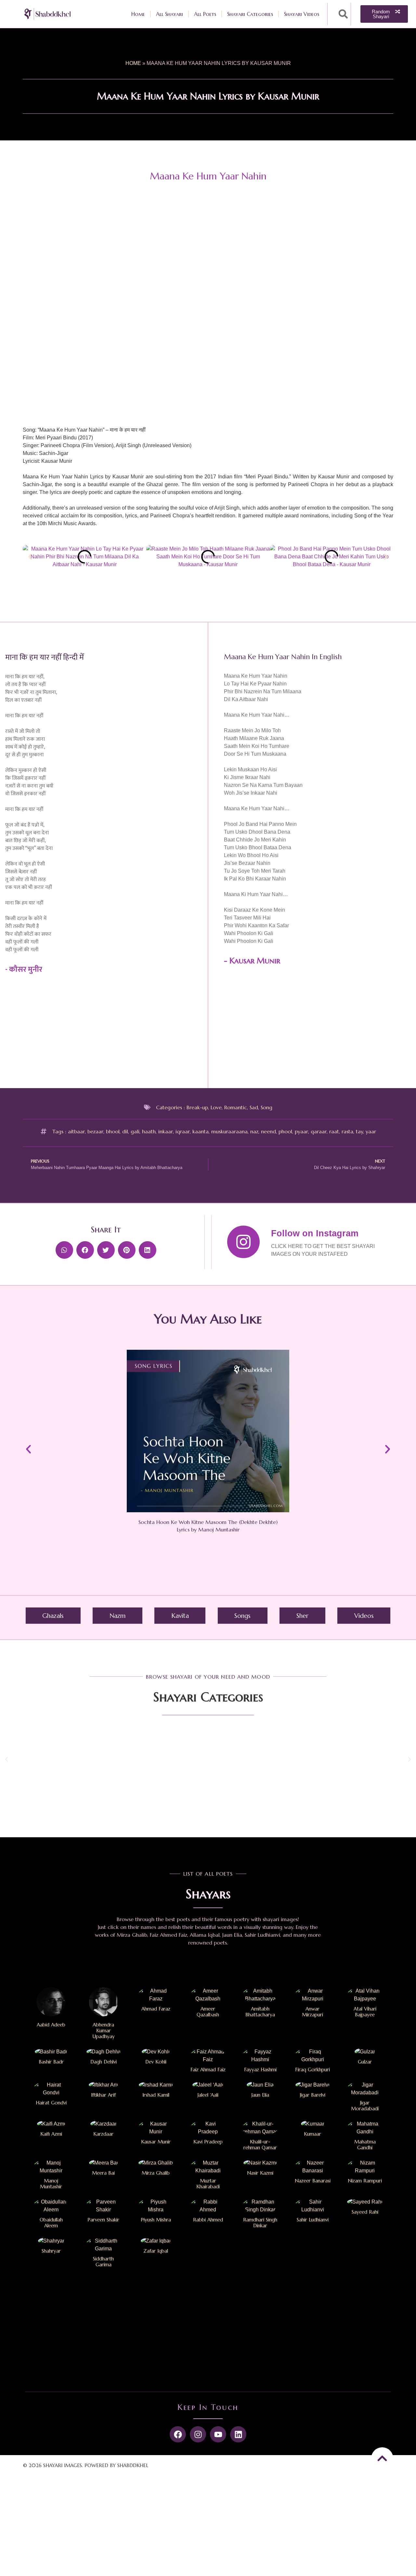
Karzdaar (103, 2134)
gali (135, 1131)
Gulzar (365, 2062)
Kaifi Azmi (51, 2134)
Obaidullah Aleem (51, 2223)
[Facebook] (178, 2434)
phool (285, 1131)
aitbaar (76, 1131)
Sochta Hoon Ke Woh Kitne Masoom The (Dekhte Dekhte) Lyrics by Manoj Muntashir (208, 1526)
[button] (343, 14)
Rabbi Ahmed (208, 2220)
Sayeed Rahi (365, 2212)
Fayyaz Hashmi (260, 2069)
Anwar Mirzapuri (312, 2012)
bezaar (95, 1131)
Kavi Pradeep (208, 2142)
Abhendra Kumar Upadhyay (104, 2030)
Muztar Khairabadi (208, 2184)
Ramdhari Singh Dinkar (260, 2223)
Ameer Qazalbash (208, 2012)
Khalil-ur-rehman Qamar (260, 2145)
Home (138, 14)
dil (125, 1131)
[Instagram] (198, 2434)
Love (216, 1107)
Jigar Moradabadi (365, 2106)
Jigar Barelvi (313, 2095)
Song (266, 1107)
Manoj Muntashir (51, 2184)
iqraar (183, 1131)
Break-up (197, 1107)
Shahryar (51, 2251)
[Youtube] (218, 2434)
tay (359, 1131)
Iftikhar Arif (103, 2095)
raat (334, 1131)
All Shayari (169, 14)
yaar (371, 1131)
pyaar (301, 1131)
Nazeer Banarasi (313, 2181)
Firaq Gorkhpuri (312, 2069)
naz (254, 1131)
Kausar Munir (255, 961)
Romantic (236, 1107)
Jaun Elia (260, 2095)
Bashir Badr (51, 2062)
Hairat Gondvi (51, 2103)
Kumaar (312, 2134)
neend (268, 1131)
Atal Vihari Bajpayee (365, 2012)
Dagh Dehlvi (104, 2062)
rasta (347, 1131)
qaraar (319, 1131)
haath (149, 1131)
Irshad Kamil (156, 2095)
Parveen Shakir (103, 2220)
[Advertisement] (317, 1030)
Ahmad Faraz (156, 2009)
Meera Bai (103, 2173)
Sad (254, 1107)
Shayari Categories (250, 14)
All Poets (205, 14)
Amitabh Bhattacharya (260, 2012)
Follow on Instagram (315, 1233)
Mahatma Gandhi (365, 2145)
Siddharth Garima (103, 2262)
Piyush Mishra (156, 2220)
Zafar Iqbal (156, 2251)
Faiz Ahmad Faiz (208, 2069)
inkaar (166, 1131)
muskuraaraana (229, 1131)
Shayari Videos (302, 14)
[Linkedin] (238, 2434)
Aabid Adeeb (51, 2025)
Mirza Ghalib (156, 2173)
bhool (113, 1131)
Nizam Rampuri (365, 2181)
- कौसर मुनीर (24, 969)
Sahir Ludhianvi (313, 2220)
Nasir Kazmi (260, 2173)
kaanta (201, 1131)
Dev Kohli (156, 2062)
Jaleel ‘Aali (208, 2095)
